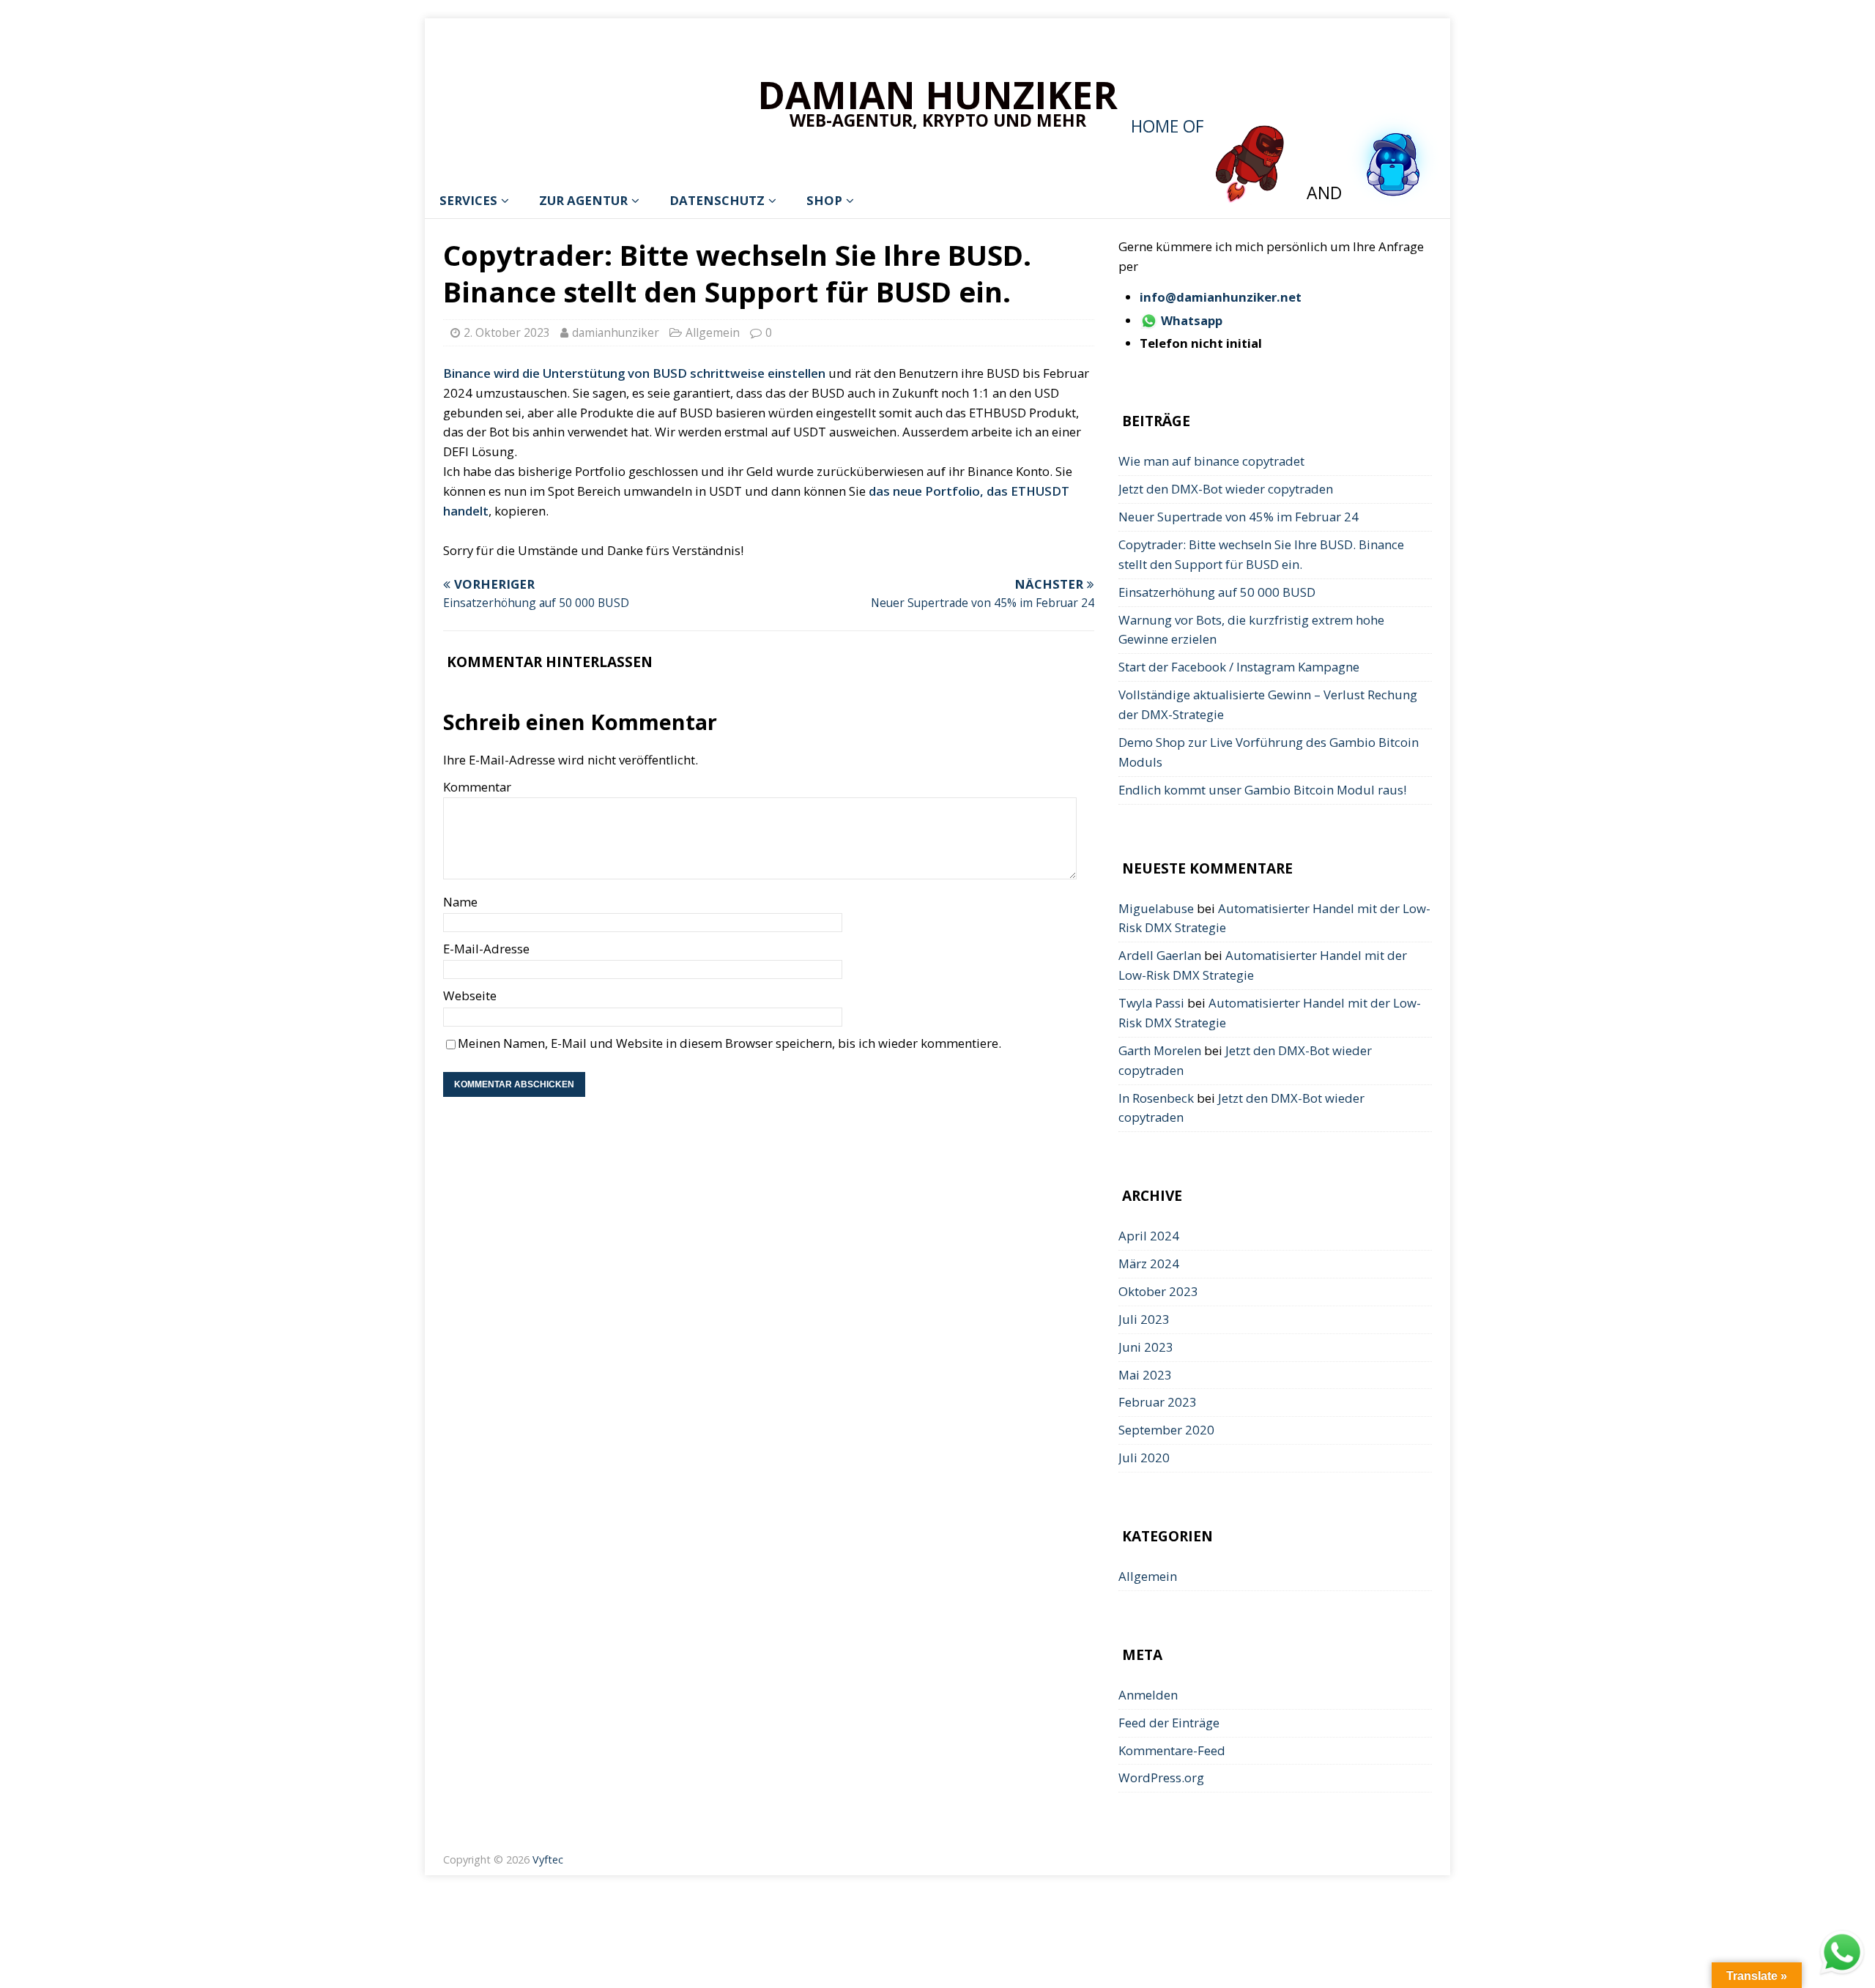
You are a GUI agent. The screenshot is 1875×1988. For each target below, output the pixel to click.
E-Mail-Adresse (486, 949)
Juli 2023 (1144, 1319)
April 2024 (1149, 1236)
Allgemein (713, 332)
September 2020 (1166, 1430)
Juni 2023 (1146, 1347)
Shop (824, 200)
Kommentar (477, 787)
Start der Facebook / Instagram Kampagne (1239, 667)
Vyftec (548, 1859)
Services (468, 200)
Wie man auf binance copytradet (1211, 461)
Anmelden (1148, 1695)
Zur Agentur (583, 200)
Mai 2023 (1145, 1375)
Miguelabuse (1156, 908)
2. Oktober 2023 (507, 332)
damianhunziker (616, 332)
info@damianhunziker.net (1221, 297)
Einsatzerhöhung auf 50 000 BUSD (1217, 592)
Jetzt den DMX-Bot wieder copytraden (1226, 489)
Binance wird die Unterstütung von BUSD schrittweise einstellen (634, 373)
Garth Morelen (1160, 1050)
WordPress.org (1161, 1777)
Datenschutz (717, 200)
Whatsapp (1190, 320)
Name (460, 902)
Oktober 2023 (1158, 1291)
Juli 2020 (1144, 1458)
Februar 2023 (1158, 1402)
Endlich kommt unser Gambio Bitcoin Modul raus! (1262, 790)
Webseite (470, 995)
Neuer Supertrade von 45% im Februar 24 (1239, 517)
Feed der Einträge (1169, 1723)
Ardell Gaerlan (1160, 955)
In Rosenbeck (1156, 1098)
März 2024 (1149, 1263)
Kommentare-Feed (1172, 1750)
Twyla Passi (1151, 1003)
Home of (1170, 126)
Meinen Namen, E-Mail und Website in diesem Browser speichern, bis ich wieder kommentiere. (729, 1043)
